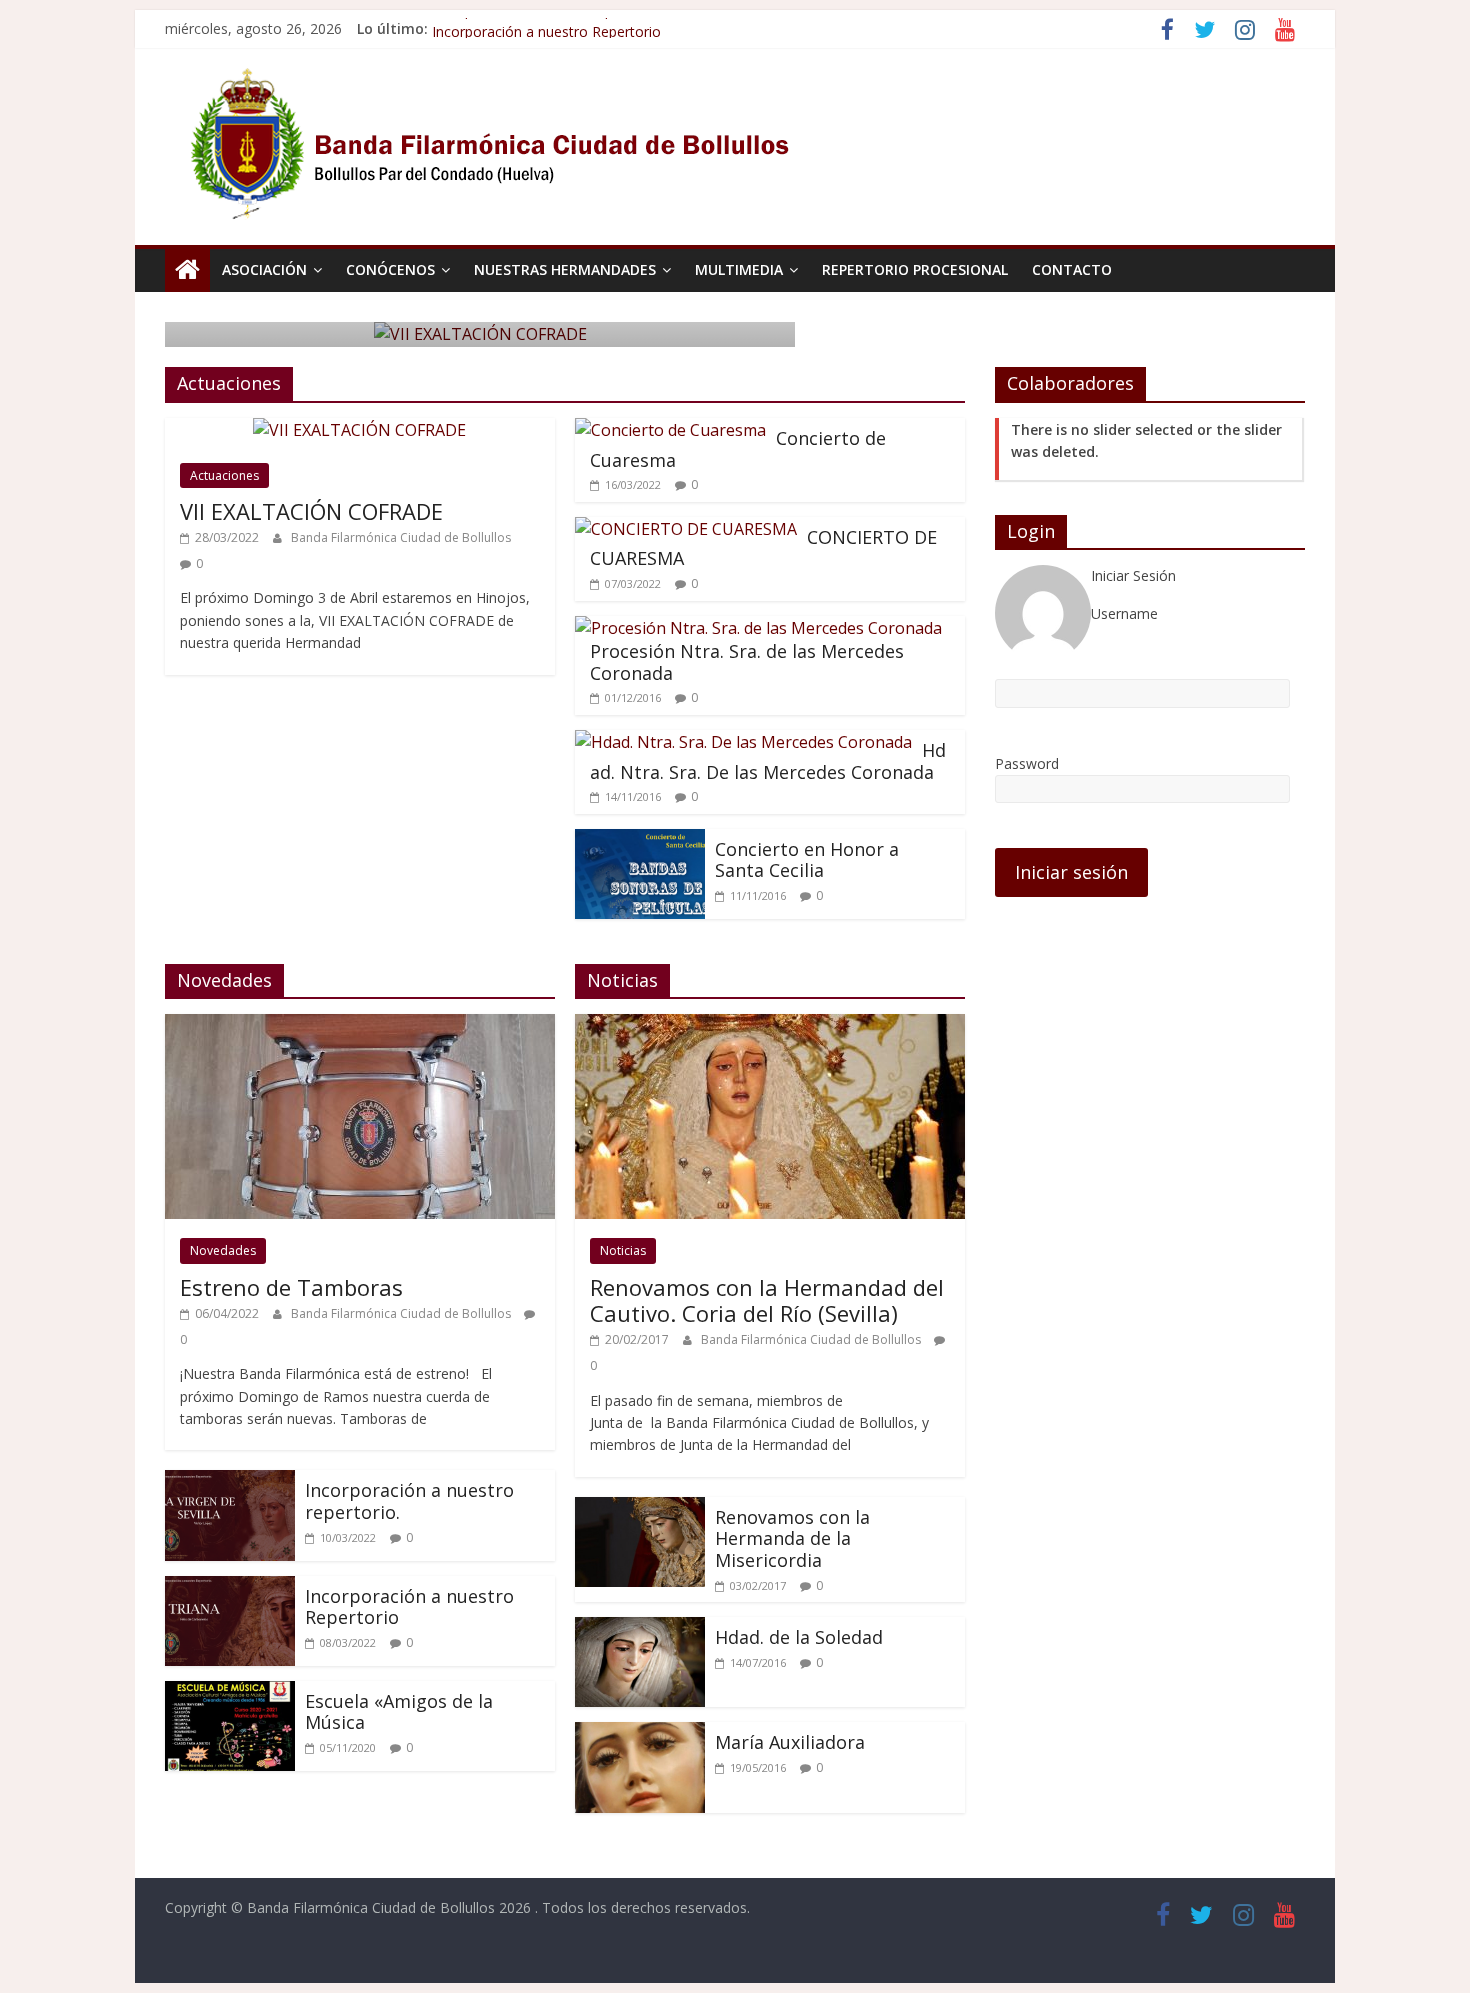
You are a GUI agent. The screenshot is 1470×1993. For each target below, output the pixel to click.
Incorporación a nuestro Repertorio (409, 1607)
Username (1124, 613)
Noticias (623, 1250)
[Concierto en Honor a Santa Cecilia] (640, 841)
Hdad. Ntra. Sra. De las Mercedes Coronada (768, 761)
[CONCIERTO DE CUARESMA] (686, 529)
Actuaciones (224, 475)
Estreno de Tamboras (291, 1287)
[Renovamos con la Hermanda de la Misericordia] (640, 1509)
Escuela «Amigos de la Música (399, 1712)
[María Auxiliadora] (640, 1734)
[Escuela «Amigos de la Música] (230, 1693)
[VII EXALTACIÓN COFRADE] (359, 430)
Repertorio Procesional (915, 269)
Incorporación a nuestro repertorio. (546, 27)
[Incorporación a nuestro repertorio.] (230, 1482)
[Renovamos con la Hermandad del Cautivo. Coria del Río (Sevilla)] (770, 1026)
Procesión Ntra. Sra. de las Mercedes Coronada (747, 662)
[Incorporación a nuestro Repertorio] (230, 1588)
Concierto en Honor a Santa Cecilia (807, 860)
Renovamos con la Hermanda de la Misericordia (792, 1538)
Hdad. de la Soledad (799, 1637)
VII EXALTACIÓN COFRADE (311, 511)
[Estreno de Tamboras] (360, 1026)
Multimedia (739, 269)
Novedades (223, 1250)
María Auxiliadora (790, 1742)
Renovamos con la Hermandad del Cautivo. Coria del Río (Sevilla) (767, 1300)
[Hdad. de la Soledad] (640, 1629)
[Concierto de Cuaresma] (670, 430)
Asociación (264, 269)
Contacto (1072, 269)
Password (1027, 763)
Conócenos (390, 269)
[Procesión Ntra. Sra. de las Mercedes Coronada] (758, 628)
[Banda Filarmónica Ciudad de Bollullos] (187, 270)
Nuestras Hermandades (565, 269)
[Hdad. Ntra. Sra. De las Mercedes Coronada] (743, 742)
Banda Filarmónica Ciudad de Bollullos (401, 537)
